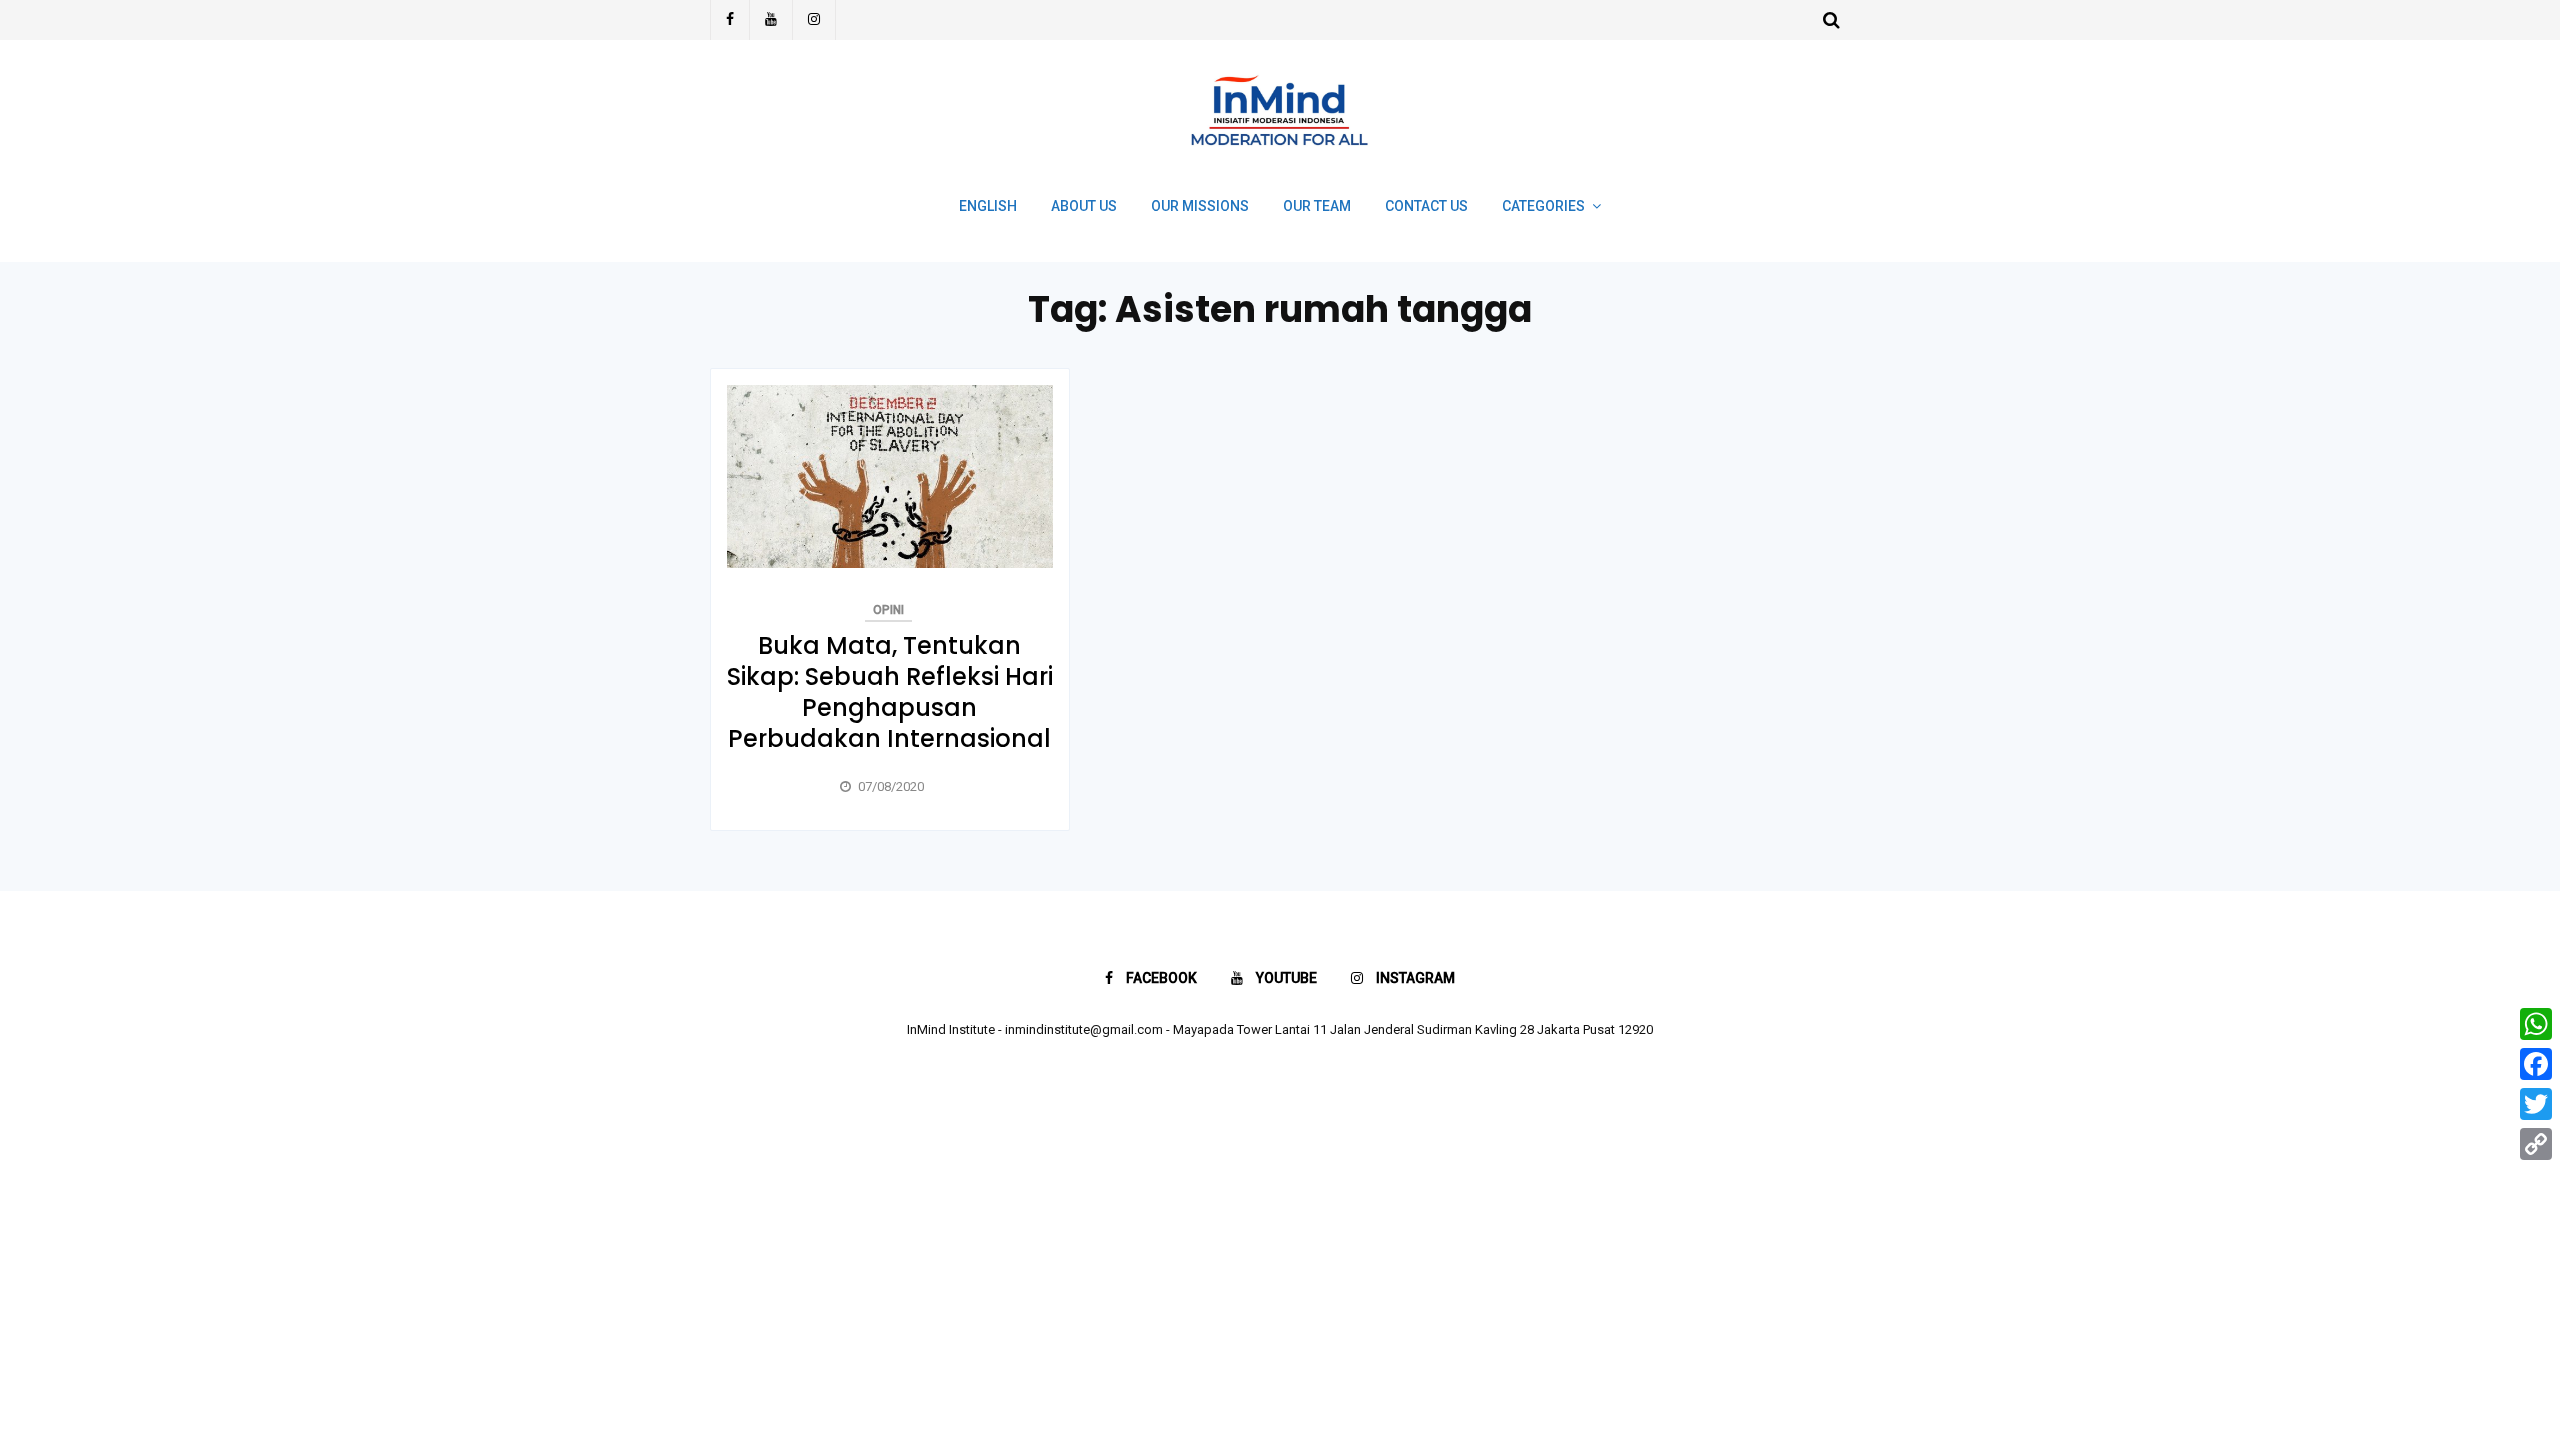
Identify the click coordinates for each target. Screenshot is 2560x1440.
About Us (1084, 206)
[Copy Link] (2536, 1144)
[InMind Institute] (1280, 154)
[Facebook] (730, 20)
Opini (888, 610)
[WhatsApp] (2536, 1024)
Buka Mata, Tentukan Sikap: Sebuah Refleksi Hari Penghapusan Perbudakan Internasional (890, 692)
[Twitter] (2536, 1104)
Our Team (1317, 206)
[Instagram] (814, 20)
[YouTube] (771, 20)
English (988, 206)
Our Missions (1200, 206)
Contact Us (1426, 206)
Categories (1543, 206)
